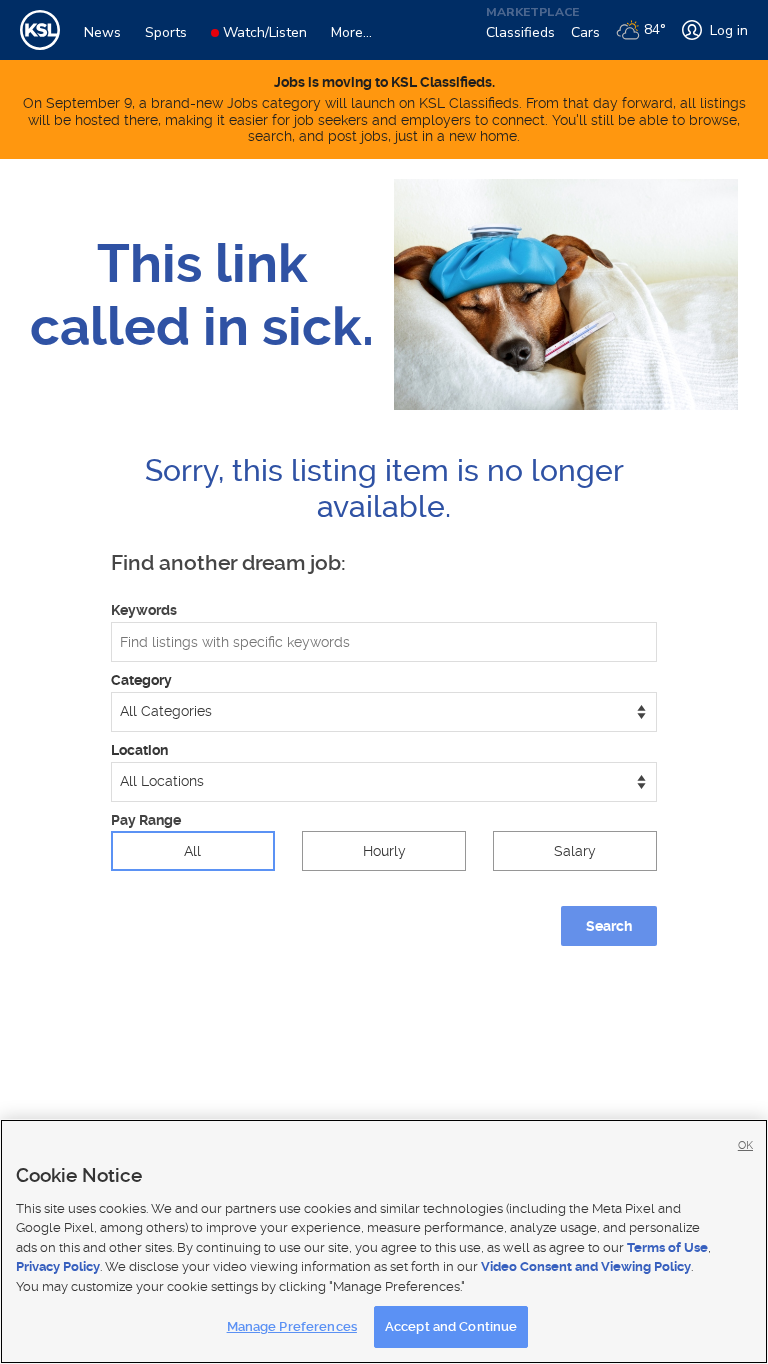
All (192, 851)
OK (745, 1145)
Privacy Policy (58, 1266)
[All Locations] (384, 782)
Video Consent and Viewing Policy (586, 1266)
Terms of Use (667, 1247)
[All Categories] (384, 712)
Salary (575, 851)
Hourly (384, 851)
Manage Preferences (292, 1326)
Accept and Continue (451, 1326)
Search (609, 926)
